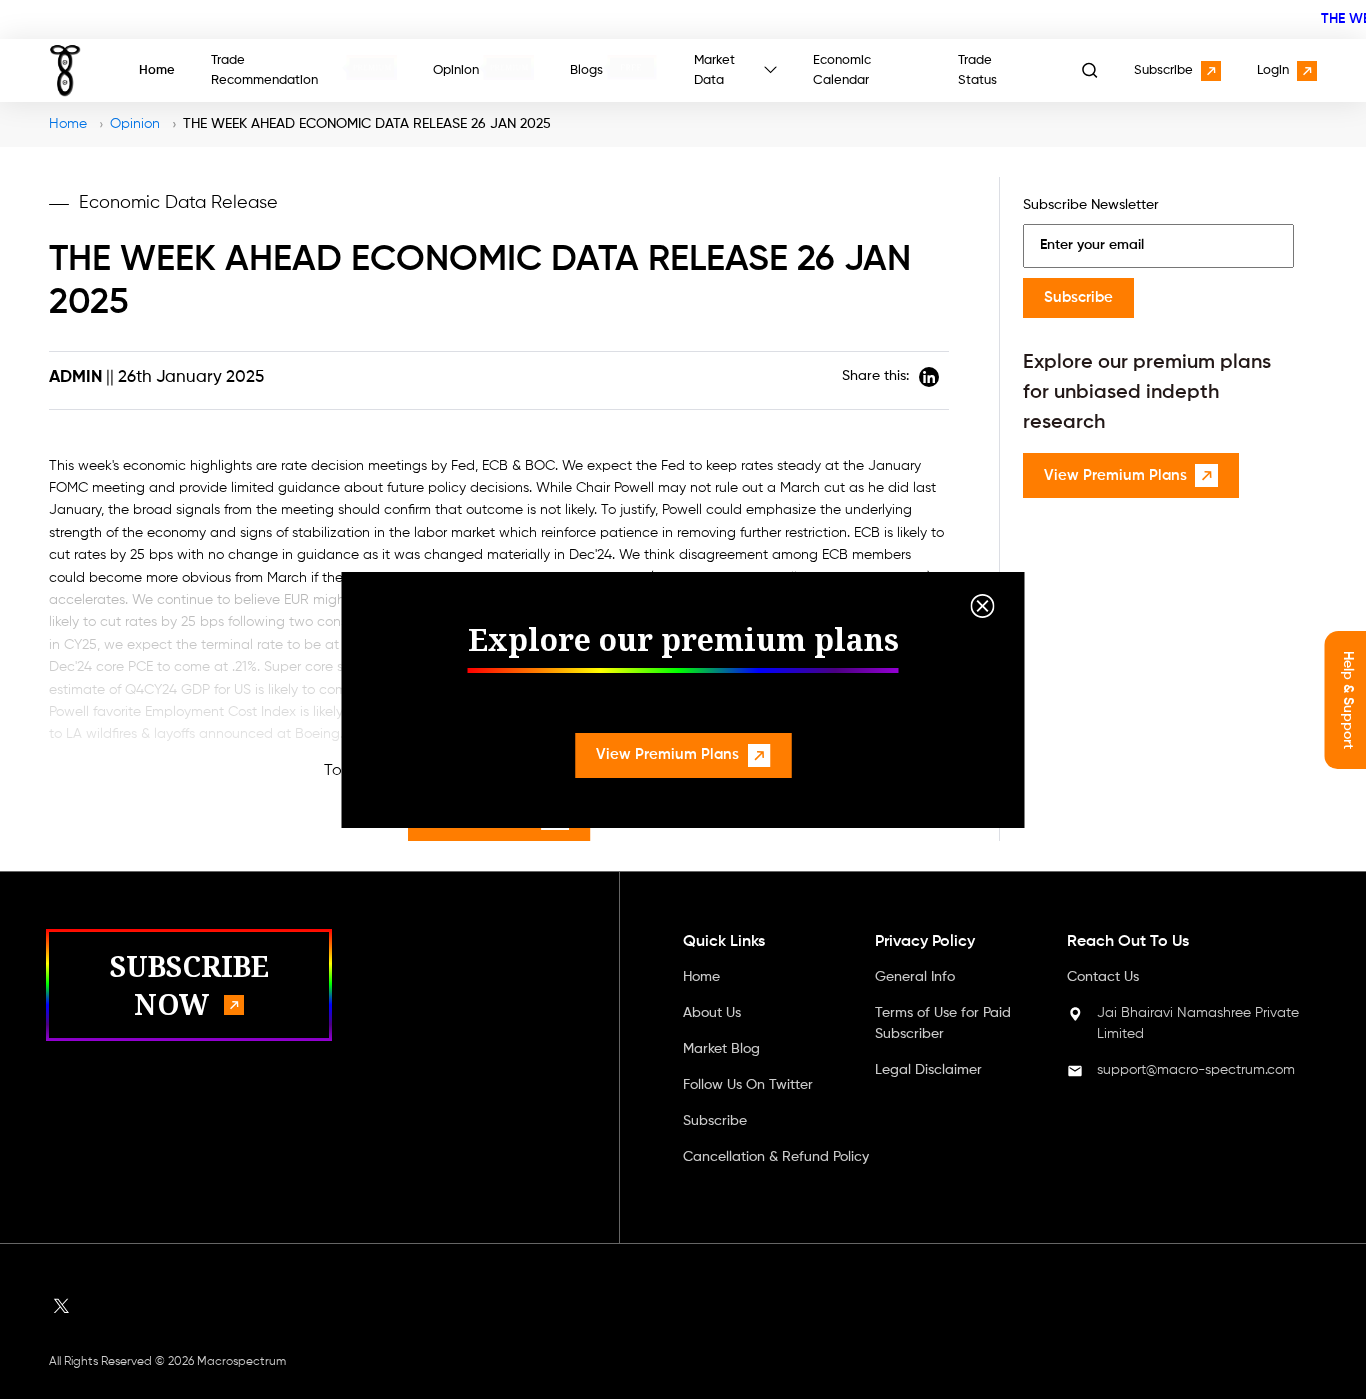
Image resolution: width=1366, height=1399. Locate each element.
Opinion (456, 70)
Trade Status (977, 70)
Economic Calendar (842, 70)
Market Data (714, 70)
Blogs (586, 70)
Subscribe (1163, 70)
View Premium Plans (667, 754)
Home (157, 70)
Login (1273, 70)
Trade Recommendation (264, 70)
